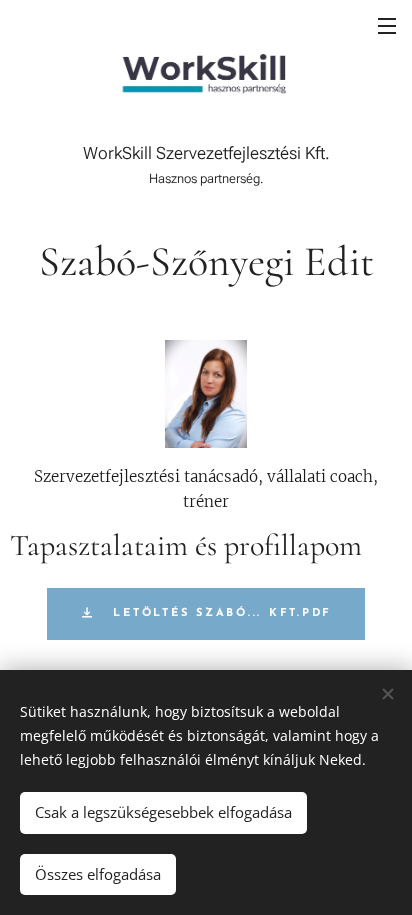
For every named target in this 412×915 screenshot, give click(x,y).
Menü (387, 25)
